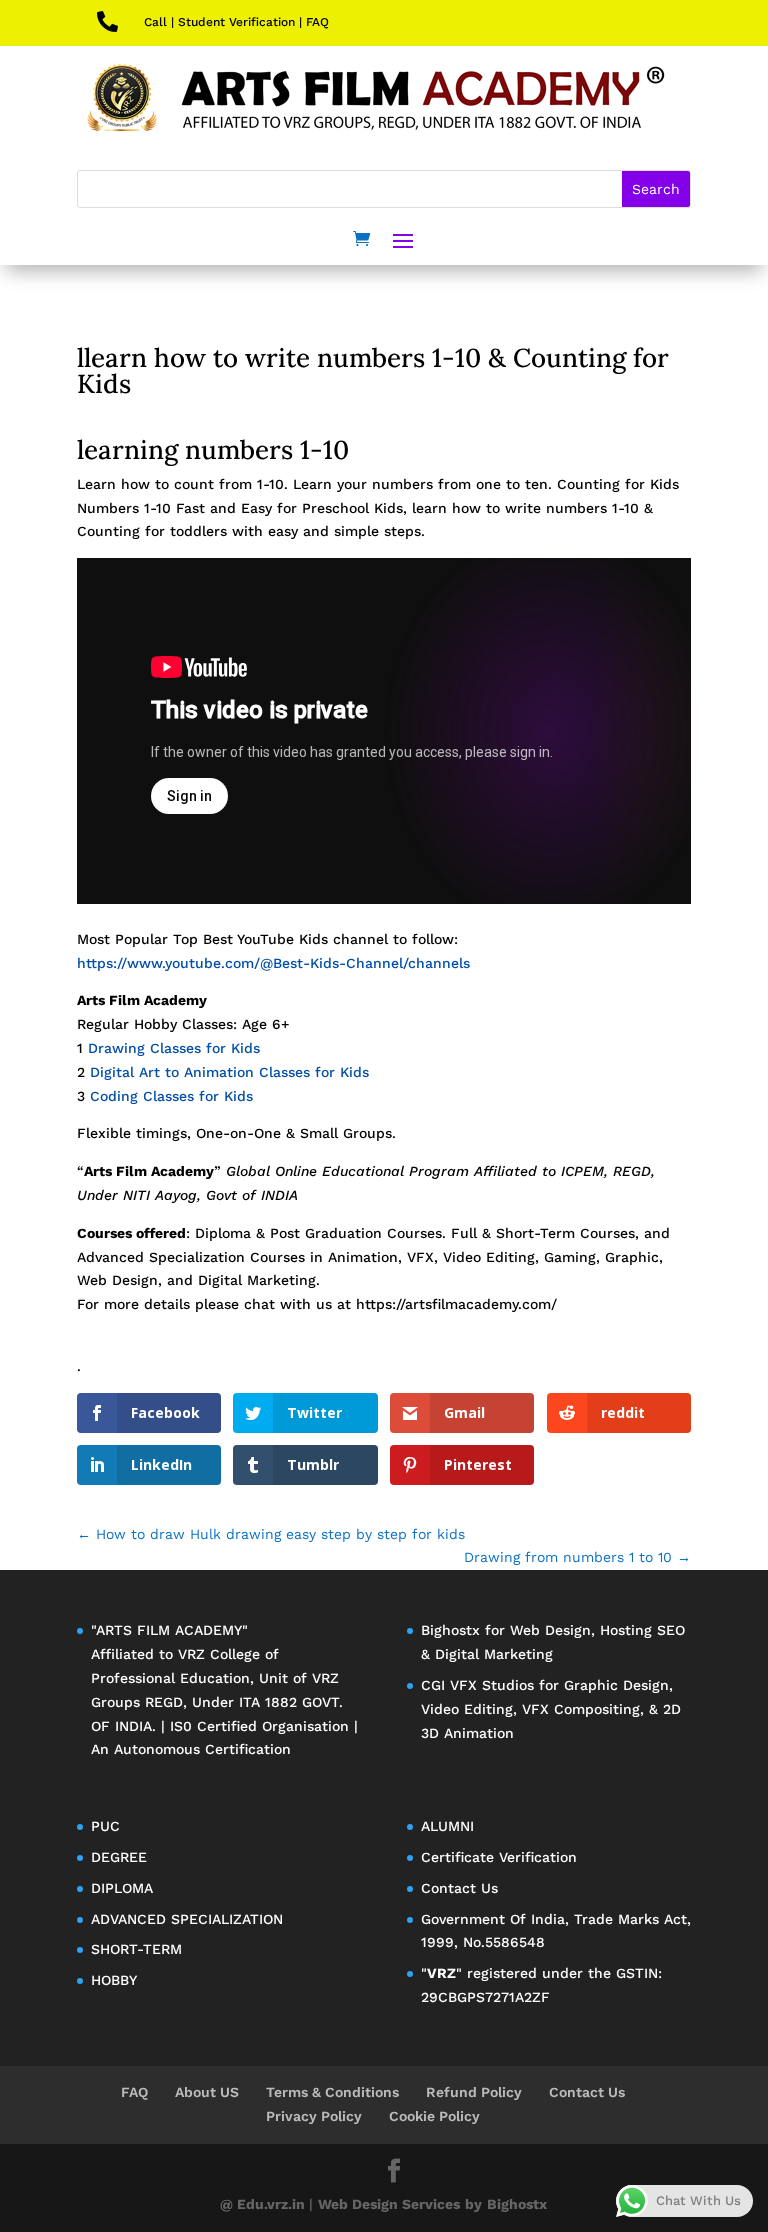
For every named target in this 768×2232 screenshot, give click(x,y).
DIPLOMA (122, 1888)
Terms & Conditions (332, 2092)
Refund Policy (474, 2092)
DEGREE (119, 1857)
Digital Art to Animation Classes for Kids (229, 1072)
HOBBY (114, 1980)
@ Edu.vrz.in (264, 2204)
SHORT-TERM (136, 1949)
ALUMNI (447, 1826)
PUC (105, 1826)
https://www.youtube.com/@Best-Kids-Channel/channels (273, 963)
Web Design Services (389, 2204)
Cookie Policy (434, 2116)
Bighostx (453, 1630)
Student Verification (236, 22)
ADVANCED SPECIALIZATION (187, 1919)
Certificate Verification (499, 1857)
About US (207, 2092)
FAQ (317, 22)
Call (155, 22)
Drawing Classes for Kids (174, 1048)
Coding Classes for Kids (171, 1096)
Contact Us (459, 1888)
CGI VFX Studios (477, 1685)
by (473, 2204)
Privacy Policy (314, 2116)
